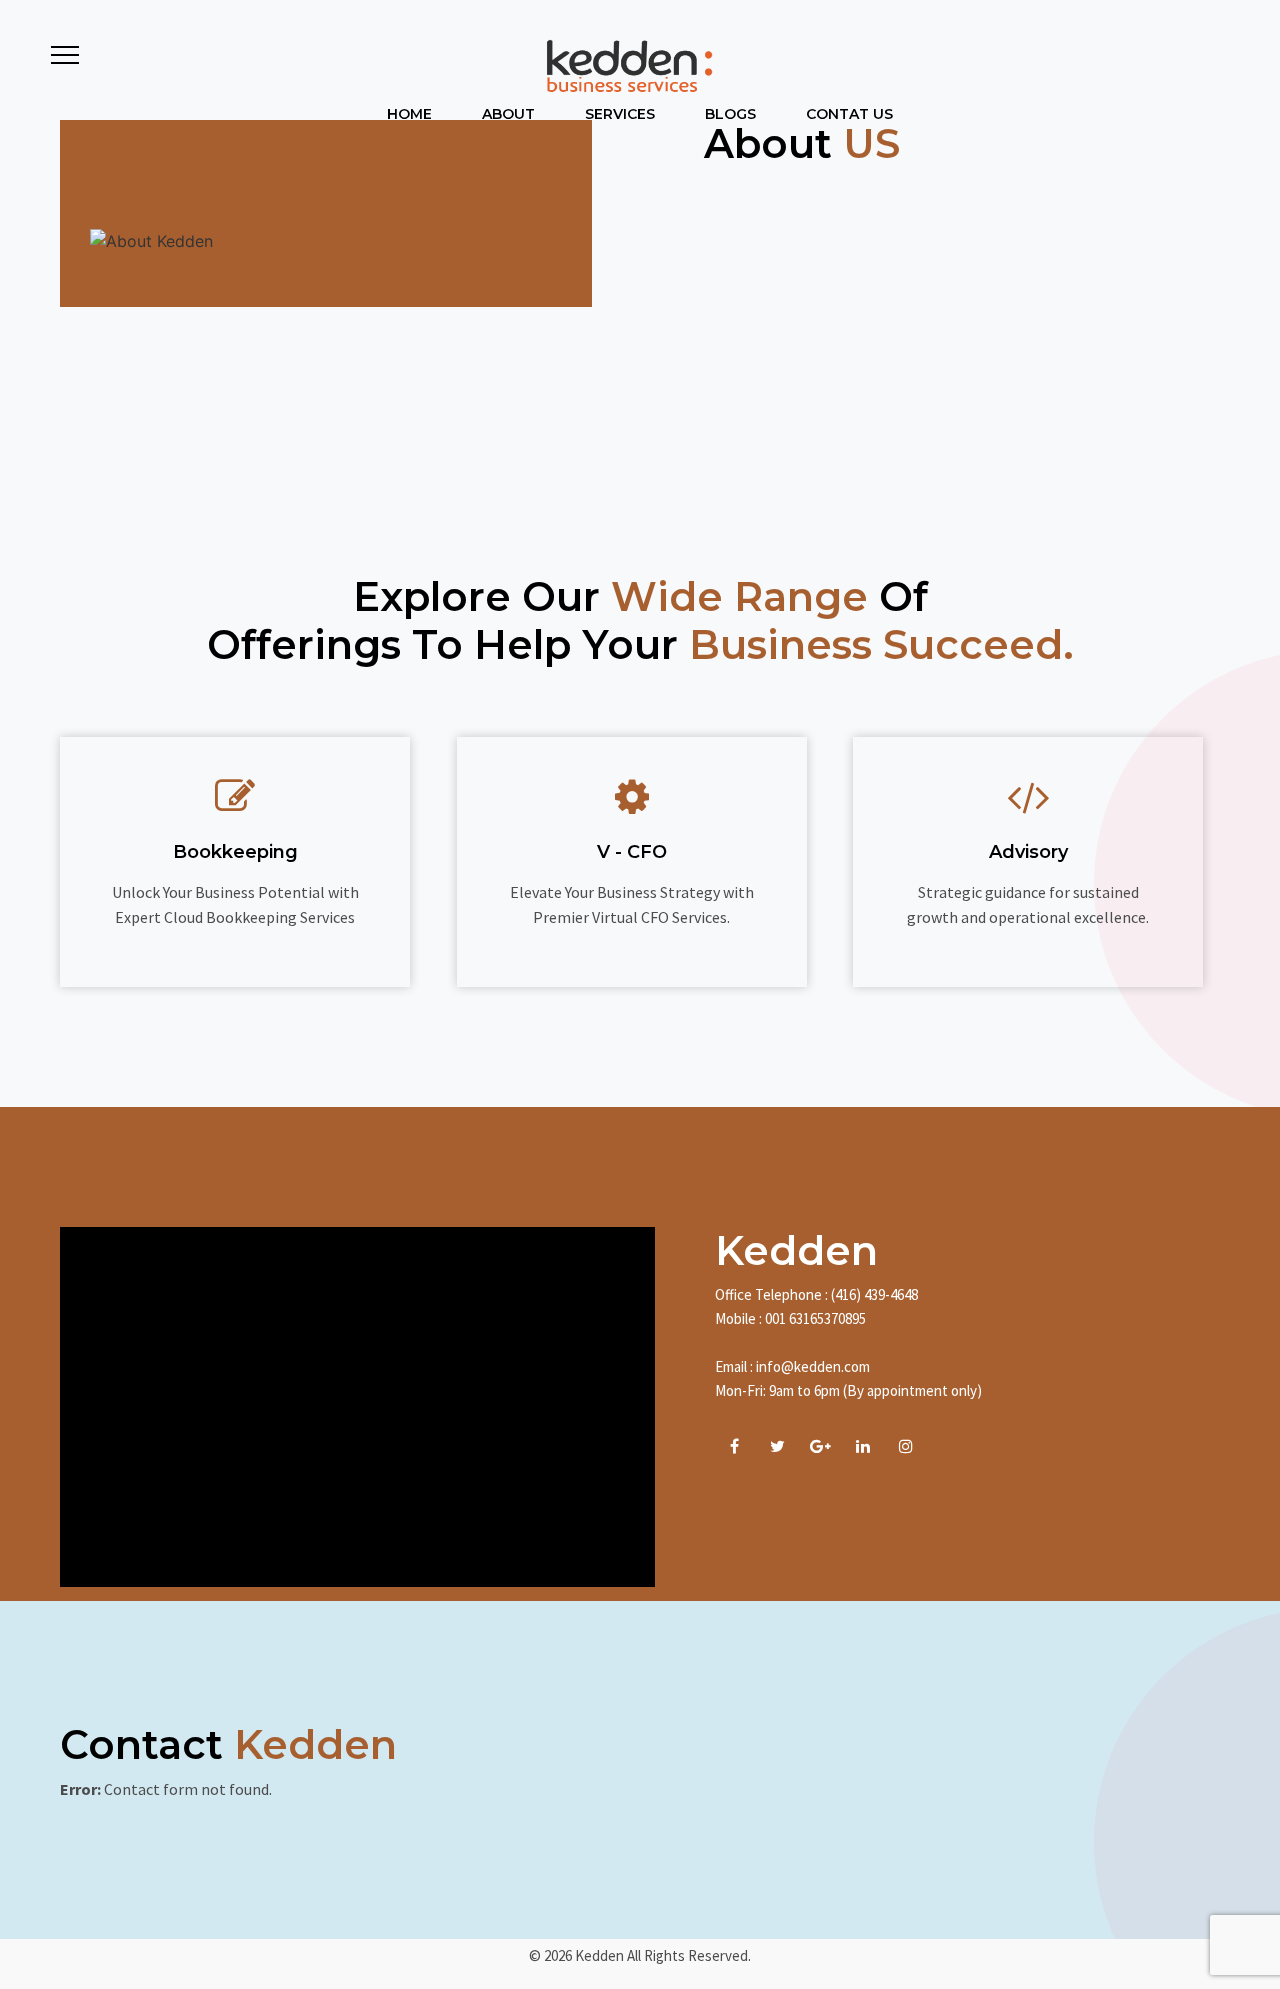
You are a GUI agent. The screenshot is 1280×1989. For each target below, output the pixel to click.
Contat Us (849, 114)
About (508, 114)
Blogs (730, 114)
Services (620, 114)
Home (409, 114)
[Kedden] (627, 65)
